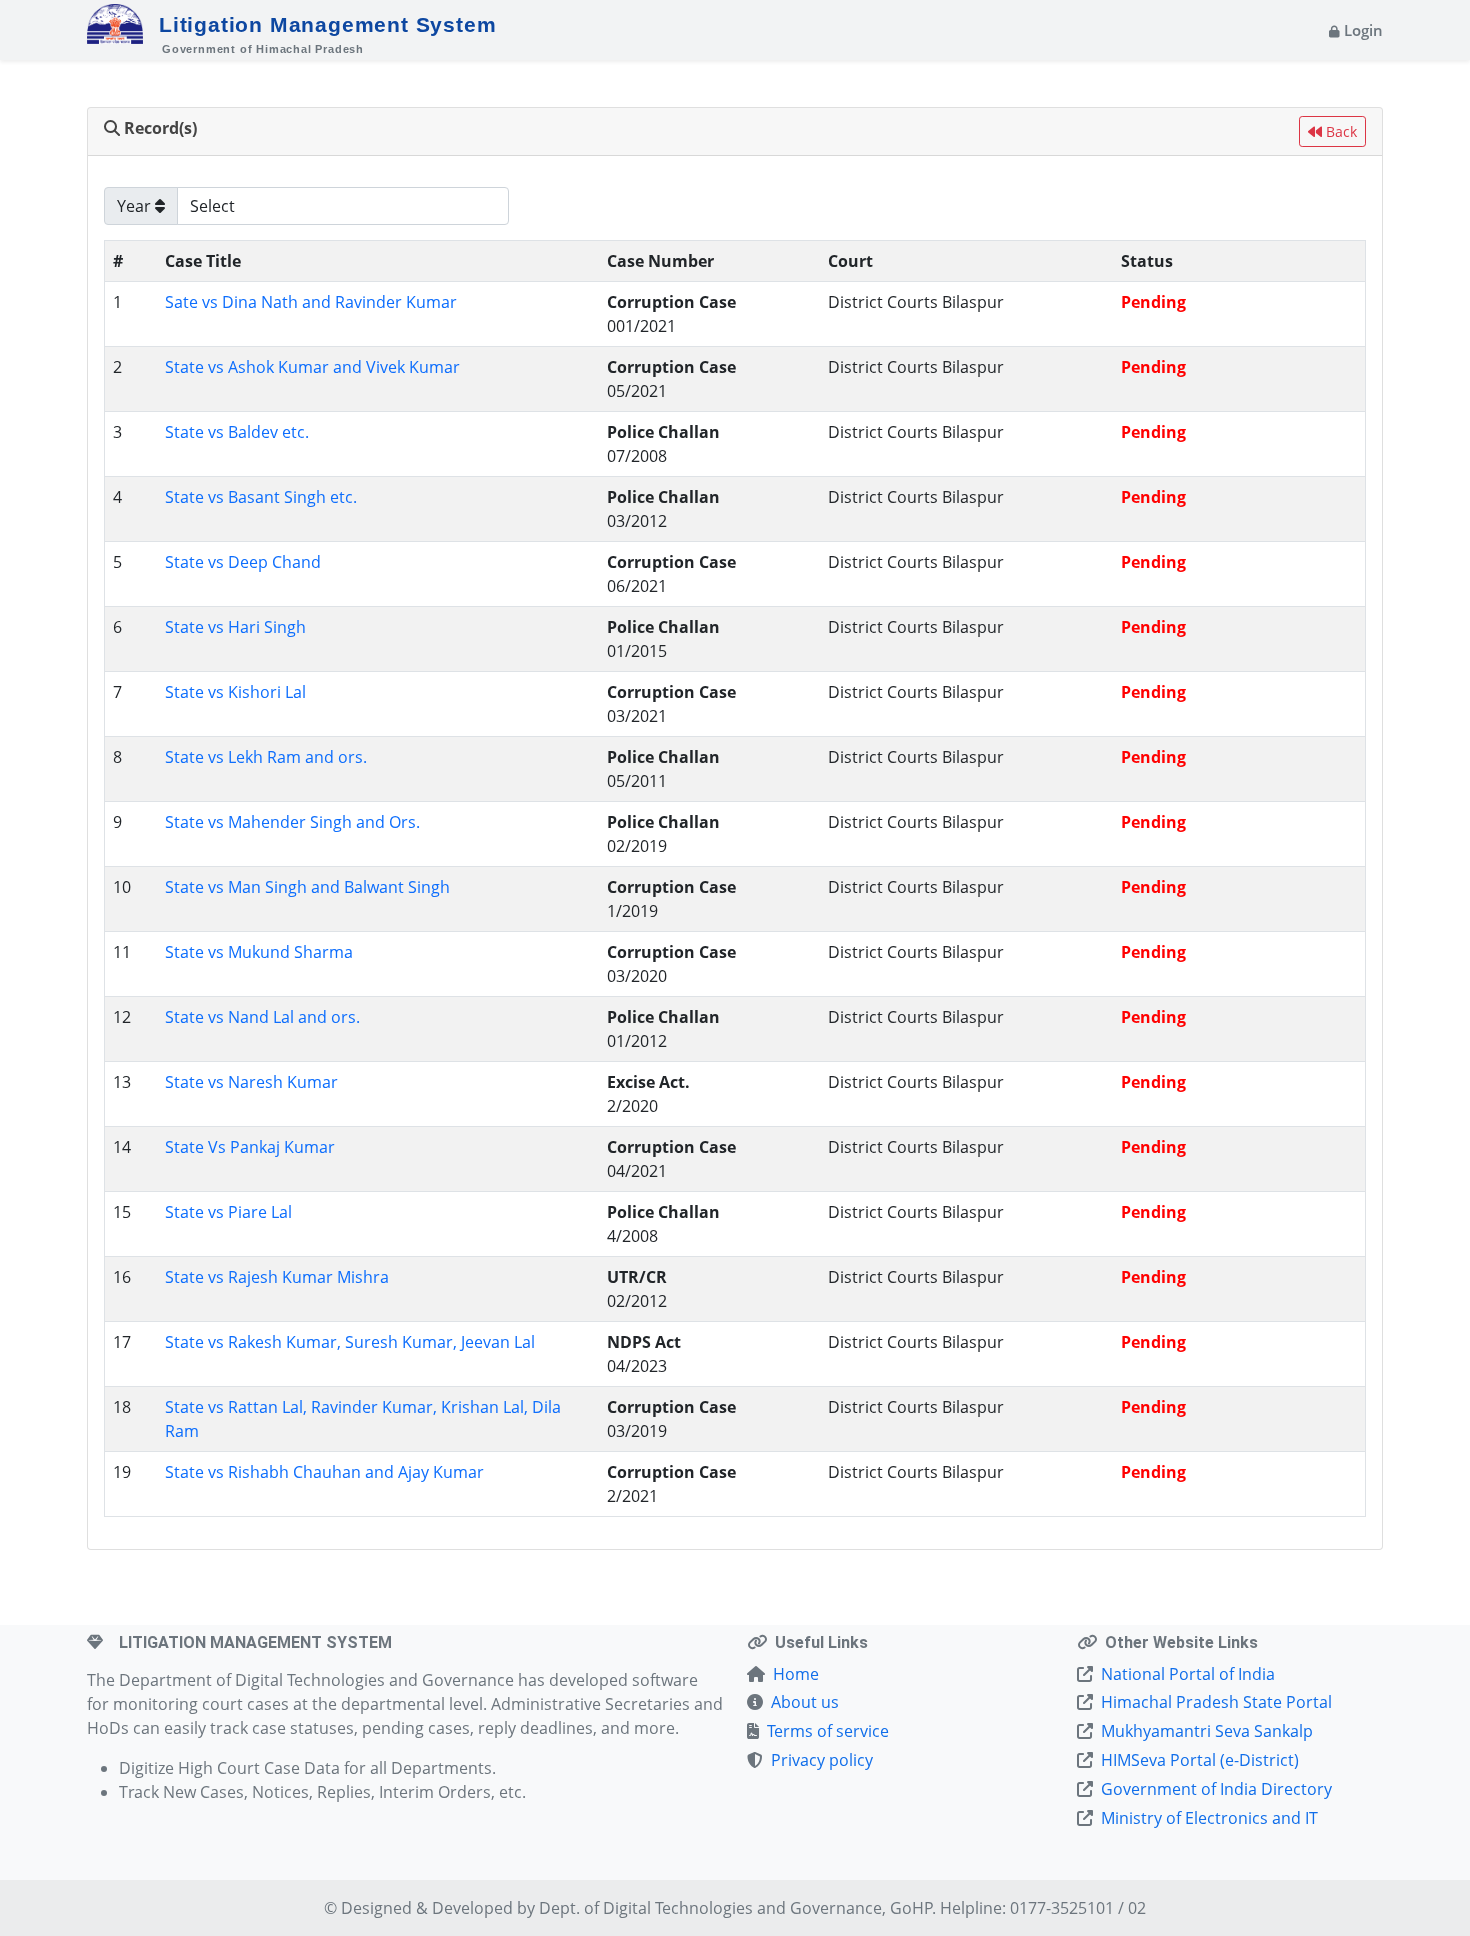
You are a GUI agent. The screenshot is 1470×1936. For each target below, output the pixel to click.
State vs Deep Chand (243, 562)
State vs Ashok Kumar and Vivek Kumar (312, 367)
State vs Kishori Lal (235, 692)
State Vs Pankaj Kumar (250, 1147)
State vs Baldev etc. (237, 432)
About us (805, 1702)
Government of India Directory (1216, 1789)
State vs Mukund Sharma (259, 952)
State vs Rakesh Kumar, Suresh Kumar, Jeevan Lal (350, 1342)
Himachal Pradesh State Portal (1216, 1702)
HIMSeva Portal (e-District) (1200, 1760)
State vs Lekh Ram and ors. (266, 757)
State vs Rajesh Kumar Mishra (277, 1277)
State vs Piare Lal (228, 1212)
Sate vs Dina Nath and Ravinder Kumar (311, 302)
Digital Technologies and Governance (742, 1908)
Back (1339, 131)
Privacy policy (822, 1760)
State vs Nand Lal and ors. (262, 1017)
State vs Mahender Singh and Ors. (292, 822)
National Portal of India (1188, 1674)
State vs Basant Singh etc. (261, 497)
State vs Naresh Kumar (251, 1082)
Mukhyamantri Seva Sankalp (1207, 1731)
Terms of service (828, 1731)
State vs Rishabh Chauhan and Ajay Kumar (324, 1472)
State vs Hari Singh (235, 627)
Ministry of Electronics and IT (1209, 1818)
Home (796, 1674)
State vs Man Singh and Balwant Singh (307, 887)
